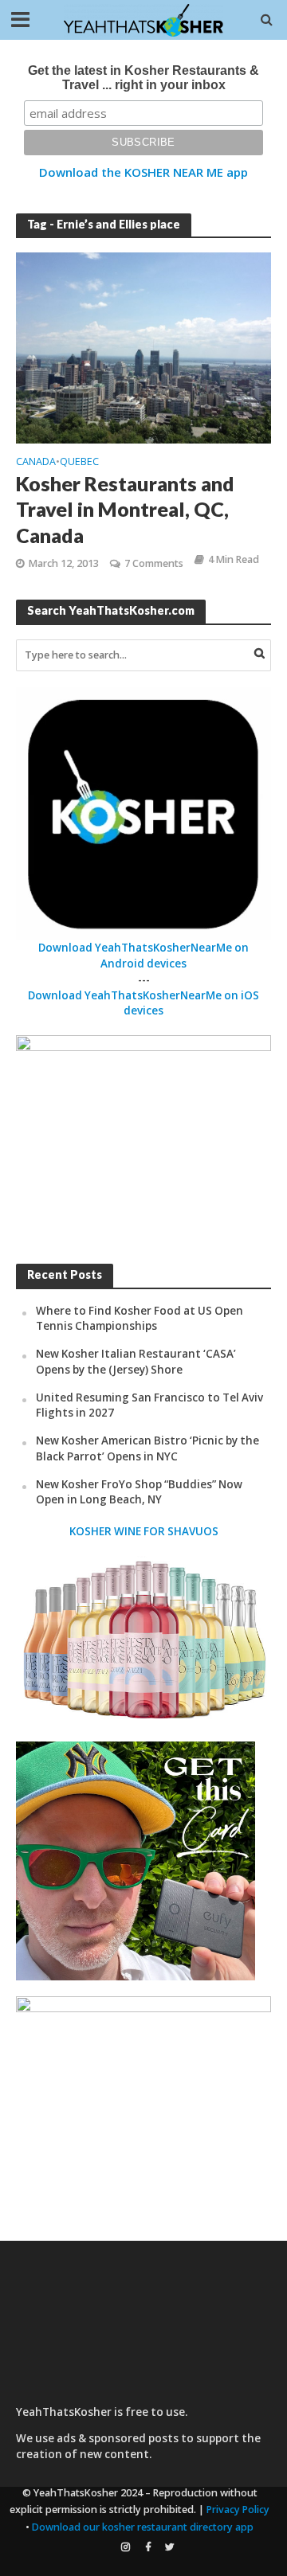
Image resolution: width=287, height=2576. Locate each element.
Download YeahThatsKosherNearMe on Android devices (143, 956)
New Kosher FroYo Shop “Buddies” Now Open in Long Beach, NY (139, 1492)
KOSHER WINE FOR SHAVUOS (144, 1531)
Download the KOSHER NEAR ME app (143, 172)
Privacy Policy (238, 2510)
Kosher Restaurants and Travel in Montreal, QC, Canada (125, 509)
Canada (36, 463)
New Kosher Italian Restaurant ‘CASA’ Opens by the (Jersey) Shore (136, 1362)
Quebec (79, 463)
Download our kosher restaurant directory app (143, 2527)
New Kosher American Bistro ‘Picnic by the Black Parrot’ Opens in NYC (147, 1448)
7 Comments (154, 563)
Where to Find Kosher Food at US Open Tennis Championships (140, 1319)
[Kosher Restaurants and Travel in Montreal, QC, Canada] (143, 346)
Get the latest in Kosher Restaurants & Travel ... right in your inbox (143, 78)
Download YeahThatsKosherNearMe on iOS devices (143, 1003)
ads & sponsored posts (118, 2438)
